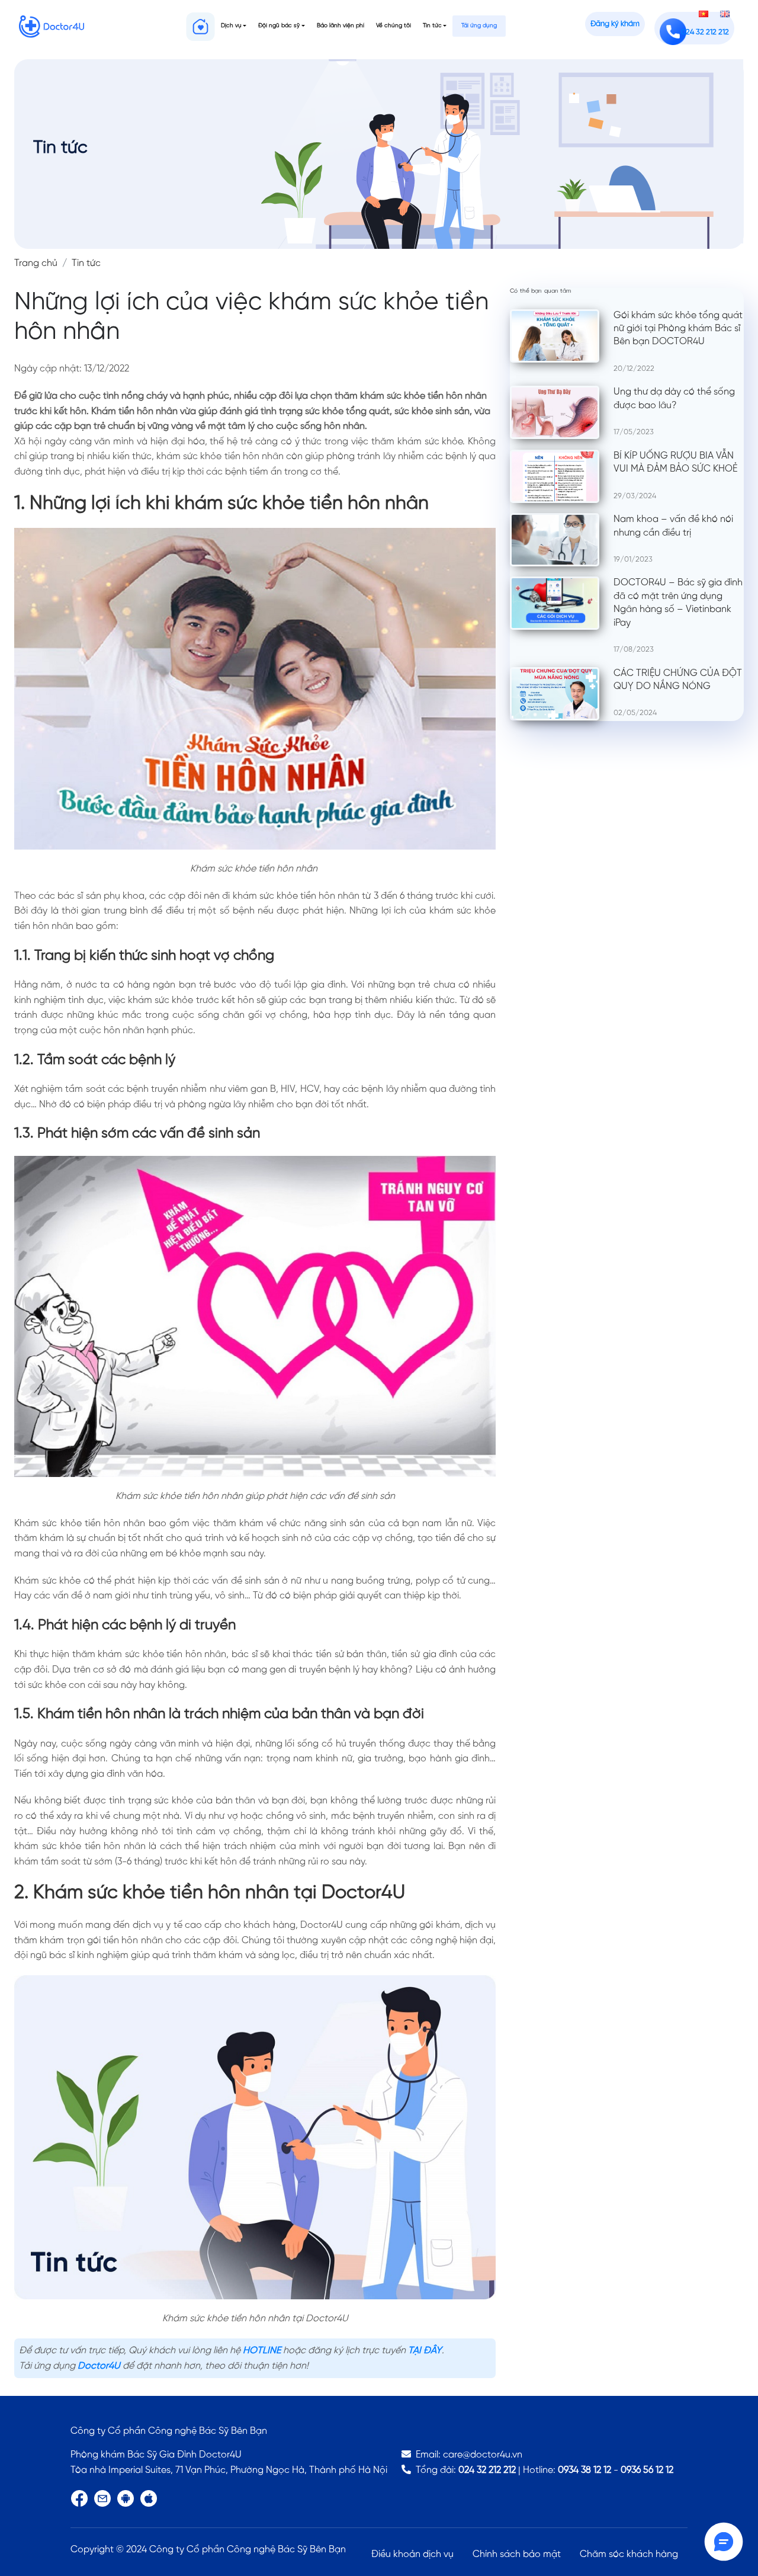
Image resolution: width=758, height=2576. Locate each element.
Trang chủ (36, 263)
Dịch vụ (231, 26)
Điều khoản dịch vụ (412, 2554)
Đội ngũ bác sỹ (279, 26)
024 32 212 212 (487, 2470)
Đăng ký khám (615, 24)
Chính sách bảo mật (517, 2554)
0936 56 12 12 (647, 2470)
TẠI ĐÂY (425, 2351)
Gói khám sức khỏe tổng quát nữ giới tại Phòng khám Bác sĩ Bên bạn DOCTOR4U (678, 329)
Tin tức (432, 26)
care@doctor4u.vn (483, 2455)
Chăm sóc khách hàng (629, 2554)
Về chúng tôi (394, 26)
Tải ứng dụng (479, 26)
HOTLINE (262, 2351)
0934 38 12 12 (584, 2470)
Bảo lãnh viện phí (341, 26)
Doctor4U (99, 2366)
